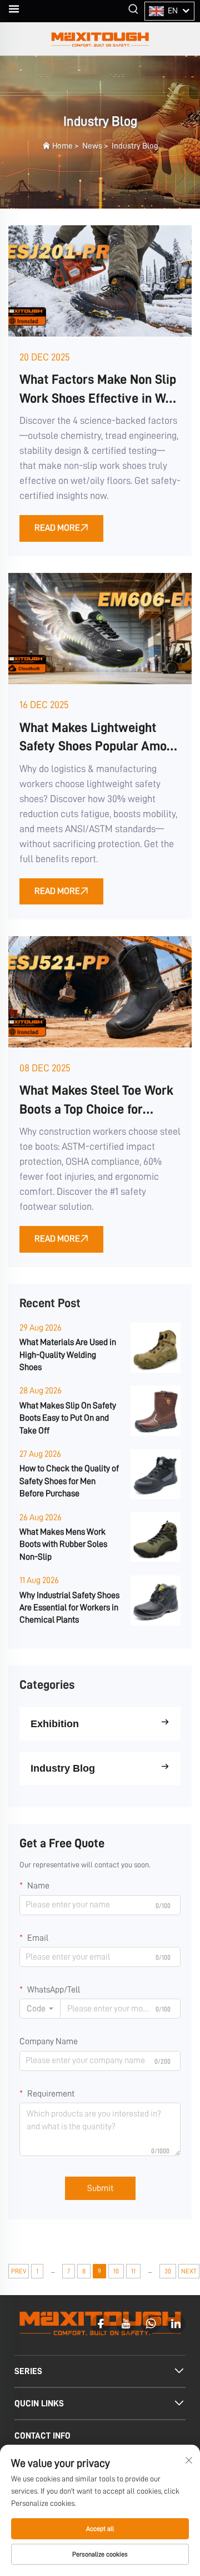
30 (168, 2271)
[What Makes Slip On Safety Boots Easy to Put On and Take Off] (156, 1411)
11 (133, 2271)
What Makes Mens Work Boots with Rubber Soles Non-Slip (63, 1544)
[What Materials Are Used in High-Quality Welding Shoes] (156, 1348)
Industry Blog (135, 146)
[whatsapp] (151, 2324)
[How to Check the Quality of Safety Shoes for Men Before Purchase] (156, 1474)
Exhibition (55, 1724)
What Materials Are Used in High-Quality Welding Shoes (68, 1355)
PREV (19, 2271)
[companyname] (100, 39)
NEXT (189, 2271)
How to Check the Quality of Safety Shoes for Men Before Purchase (69, 1481)
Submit (100, 2188)
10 (116, 2271)
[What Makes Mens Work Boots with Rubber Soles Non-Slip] (156, 1537)
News (92, 146)
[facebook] (101, 2324)
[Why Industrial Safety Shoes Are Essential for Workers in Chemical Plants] (156, 1600)
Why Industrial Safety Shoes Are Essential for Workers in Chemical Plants (69, 1608)
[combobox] (40, 2009)
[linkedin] (176, 2324)
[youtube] (126, 2324)
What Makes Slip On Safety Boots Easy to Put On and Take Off (68, 1418)
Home (62, 146)
